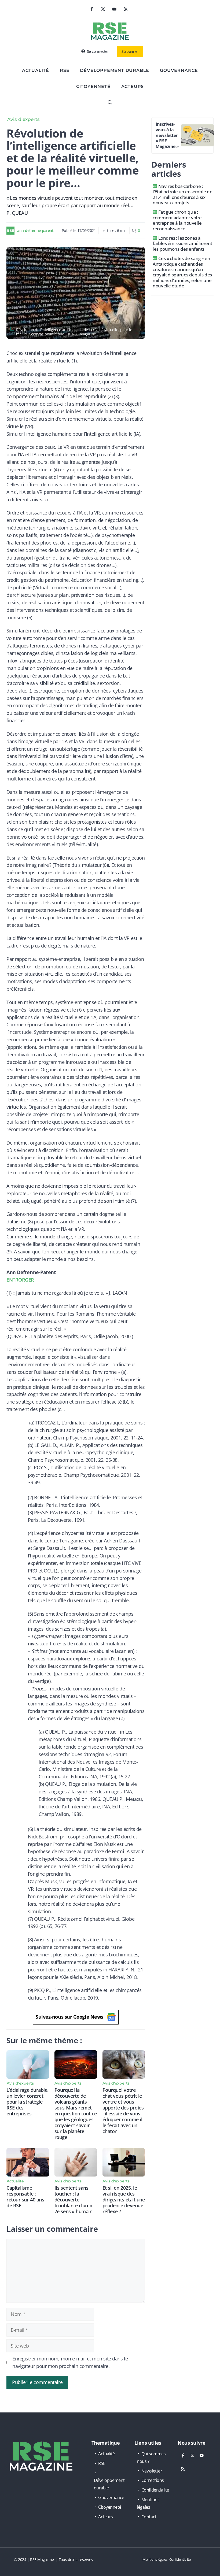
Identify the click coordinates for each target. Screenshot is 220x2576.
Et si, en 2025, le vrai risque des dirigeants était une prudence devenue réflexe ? (124, 2200)
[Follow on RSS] (126, 9)
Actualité (36, 70)
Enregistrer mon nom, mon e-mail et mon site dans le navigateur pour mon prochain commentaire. (70, 2362)
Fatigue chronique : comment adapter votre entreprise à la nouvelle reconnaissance (177, 220)
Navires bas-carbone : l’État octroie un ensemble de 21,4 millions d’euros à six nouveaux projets (182, 194)
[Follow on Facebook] (92, 9)
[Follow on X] (103, 9)
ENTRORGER (20, 1280)
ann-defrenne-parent (35, 230)
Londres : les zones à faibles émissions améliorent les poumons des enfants (182, 243)
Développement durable (115, 70)
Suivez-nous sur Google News (69, 2017)
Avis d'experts (23, 119)
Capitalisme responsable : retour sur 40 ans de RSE (25, 2197)
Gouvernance (179, 70)
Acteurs (133, 86)
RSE (65, 70)
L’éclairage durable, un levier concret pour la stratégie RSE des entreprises (27, 2102)
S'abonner (130, 51)
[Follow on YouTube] (114, 9)
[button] (110, 103)
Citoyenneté (93, 86)
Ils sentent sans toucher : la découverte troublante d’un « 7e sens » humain (74, 2200)
